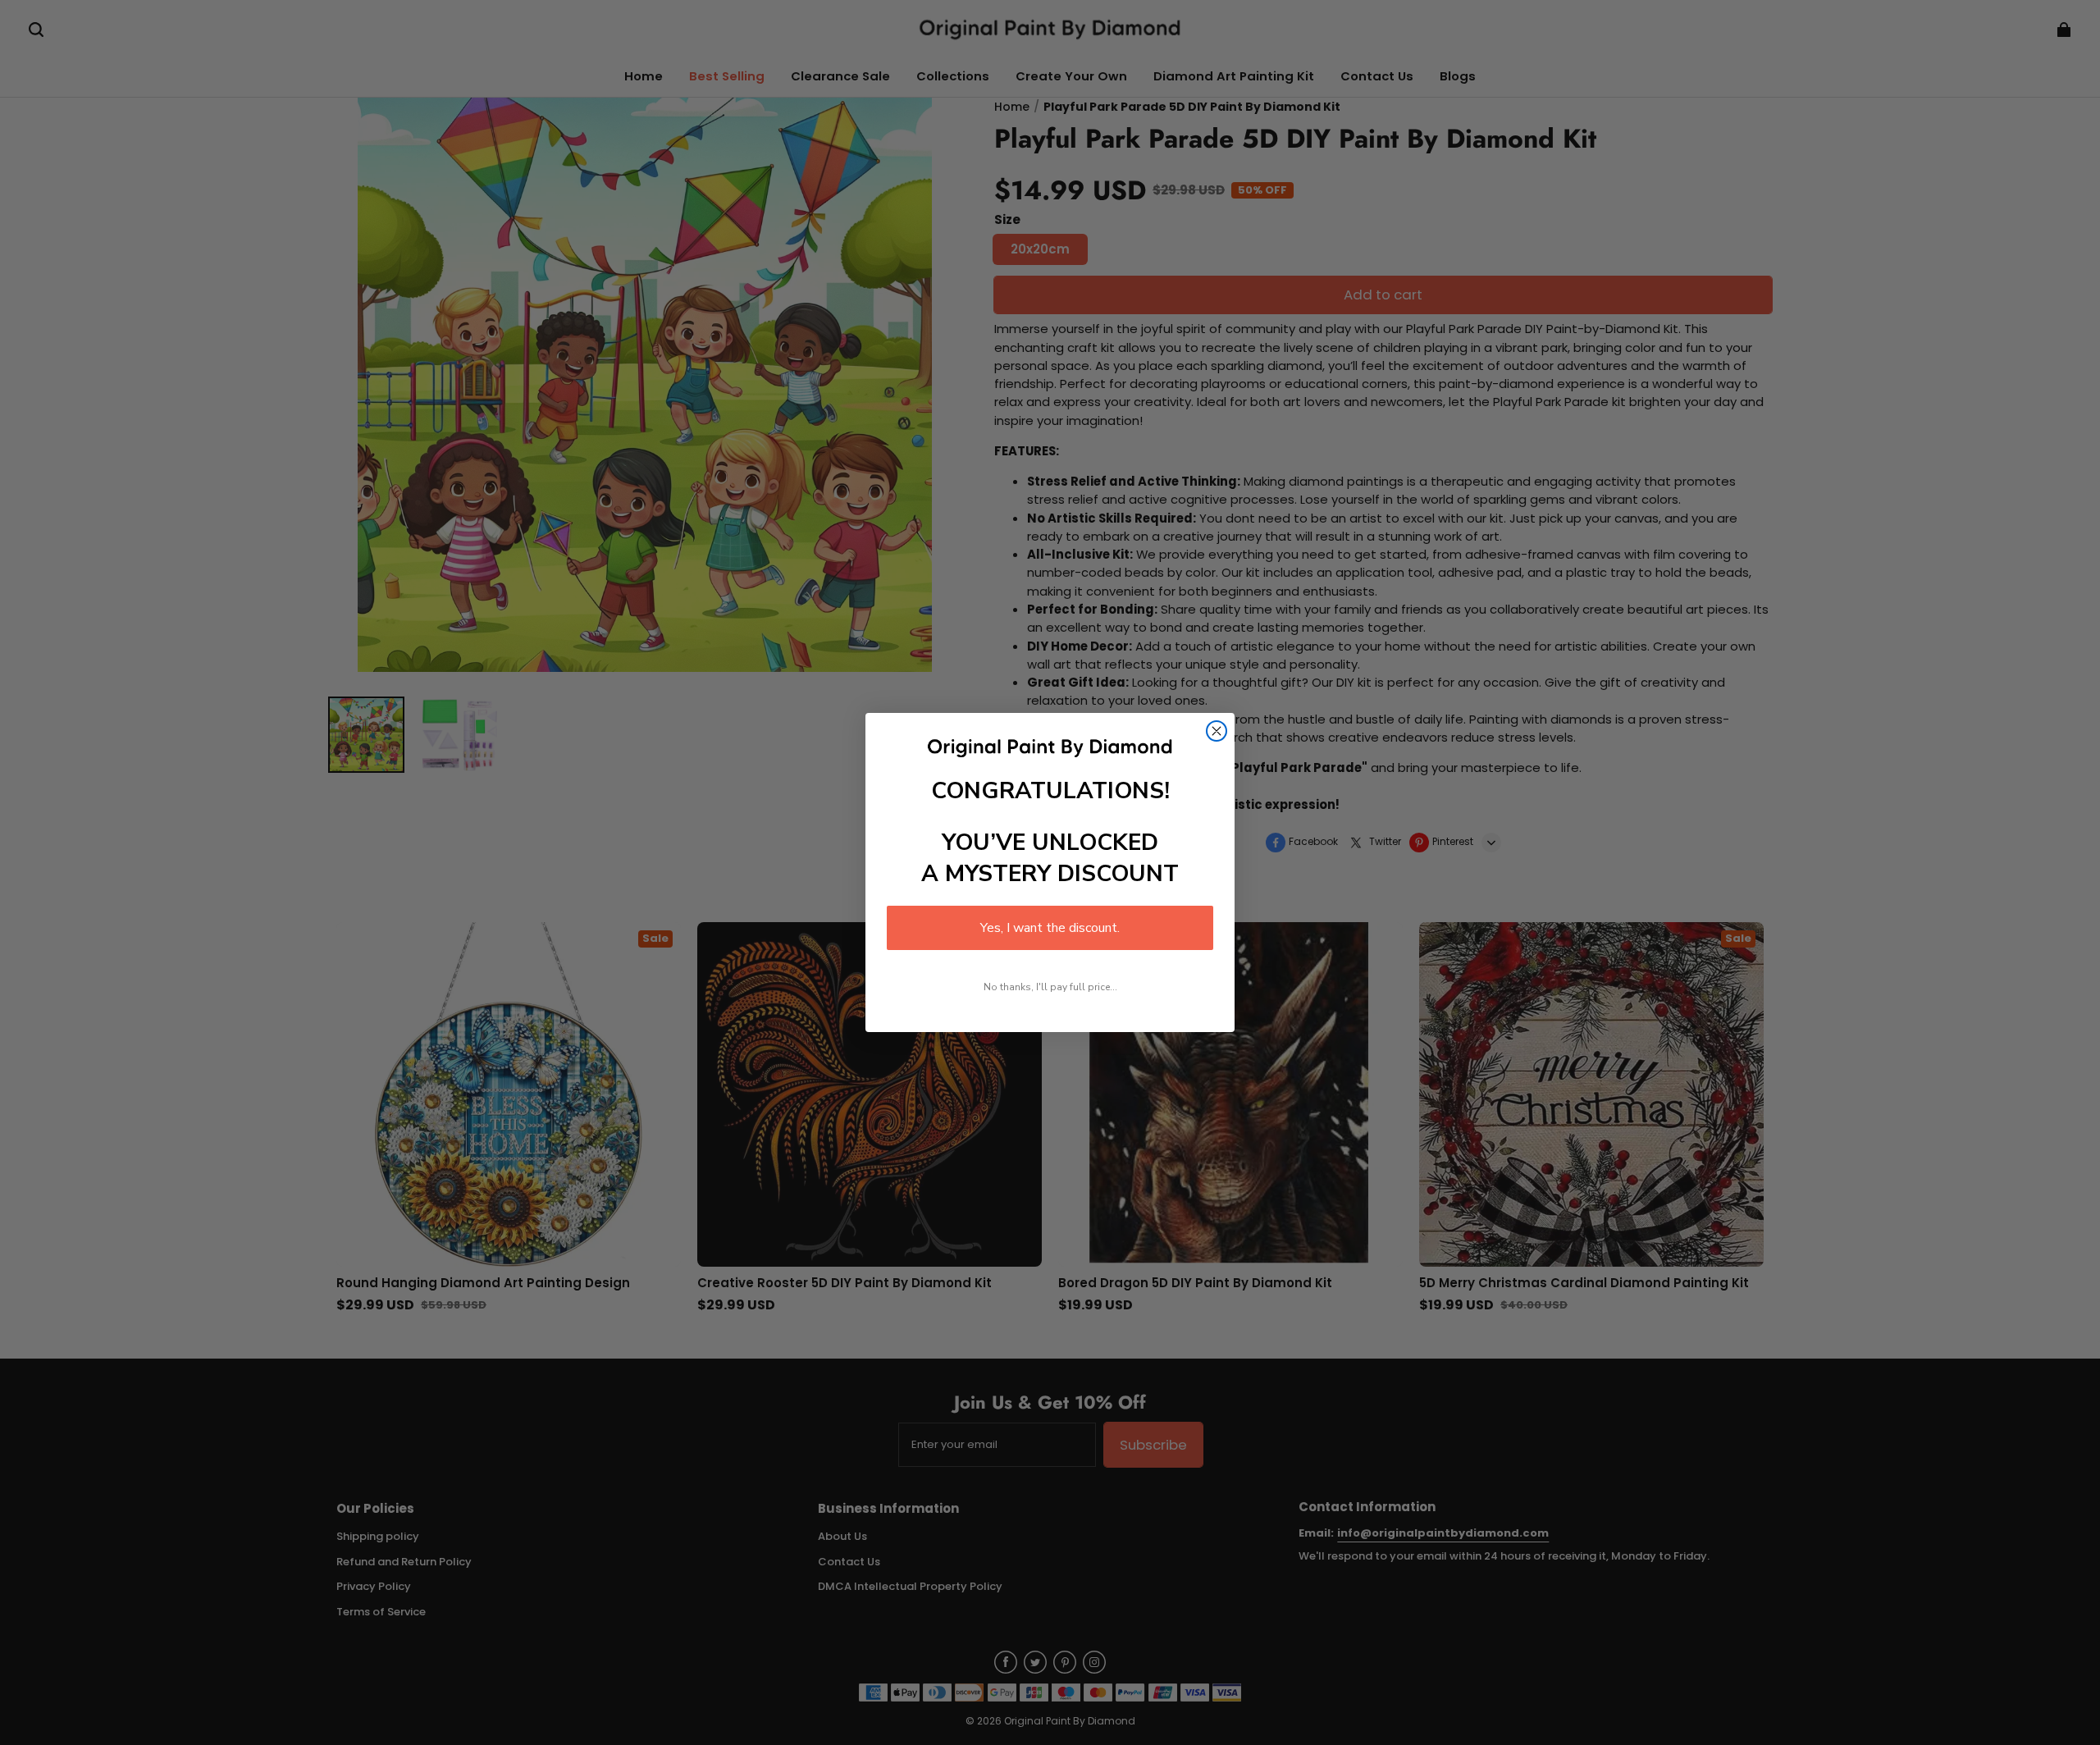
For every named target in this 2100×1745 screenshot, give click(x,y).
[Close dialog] (1217, 731)
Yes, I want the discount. (1050, 928)
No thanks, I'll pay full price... (1050, 987)
